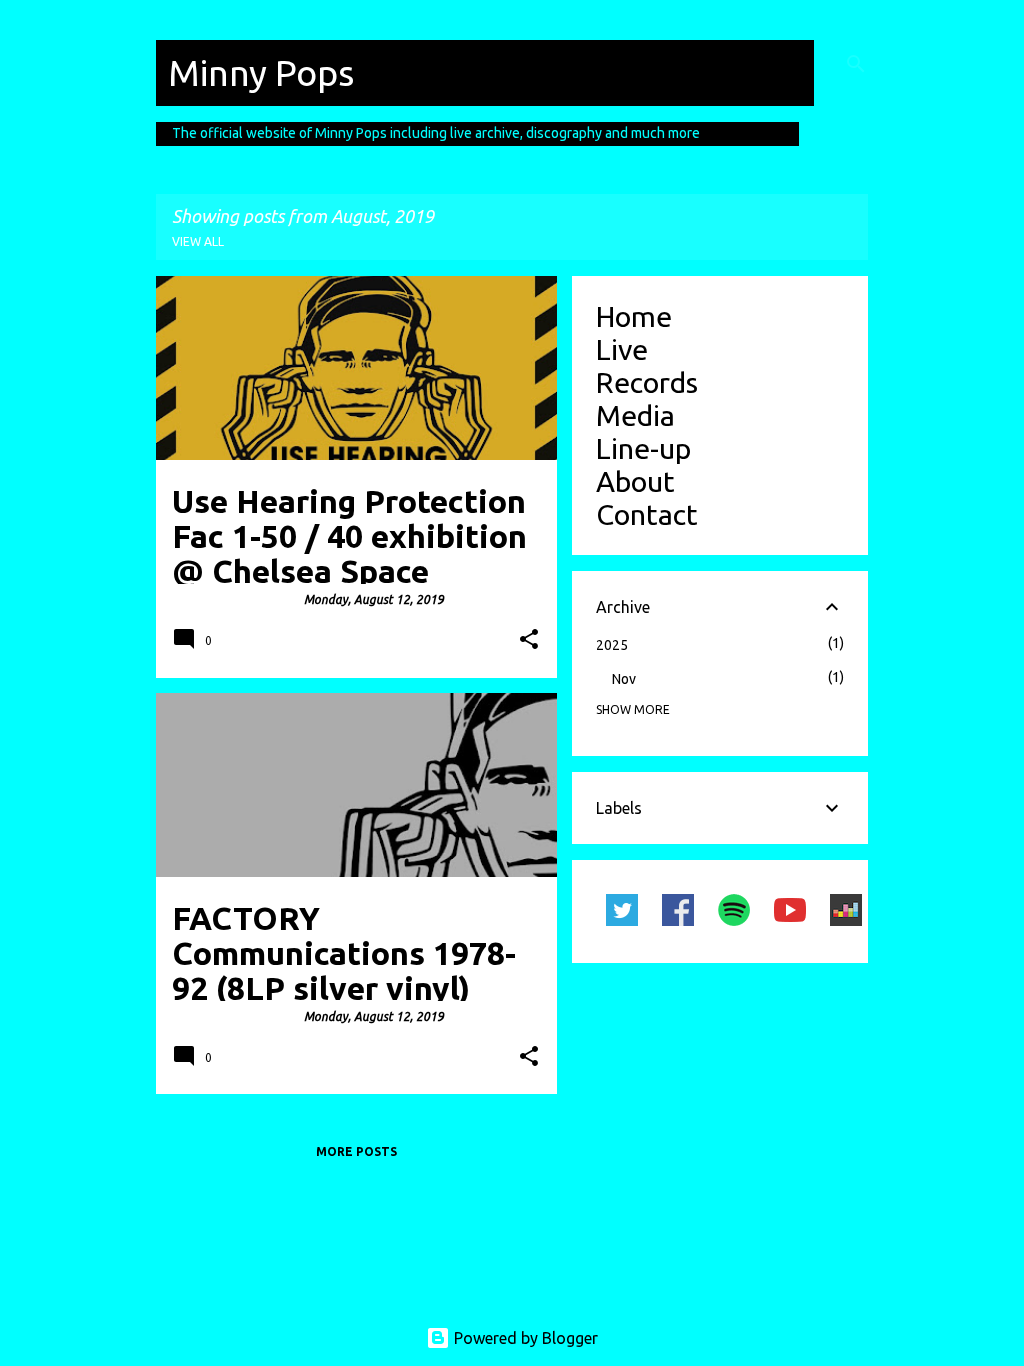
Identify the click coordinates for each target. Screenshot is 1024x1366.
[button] (529, 640)
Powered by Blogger (524, 1338)
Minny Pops (261, 72)
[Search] (856, 64)
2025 (612, 645)
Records (647, 382)
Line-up (643, 448)
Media (635, 415)
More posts (356, 1151)
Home (634, 316)
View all (198, 241)
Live (622, 349)
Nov (624, 679)
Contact (647, 514)
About (635, 481)
